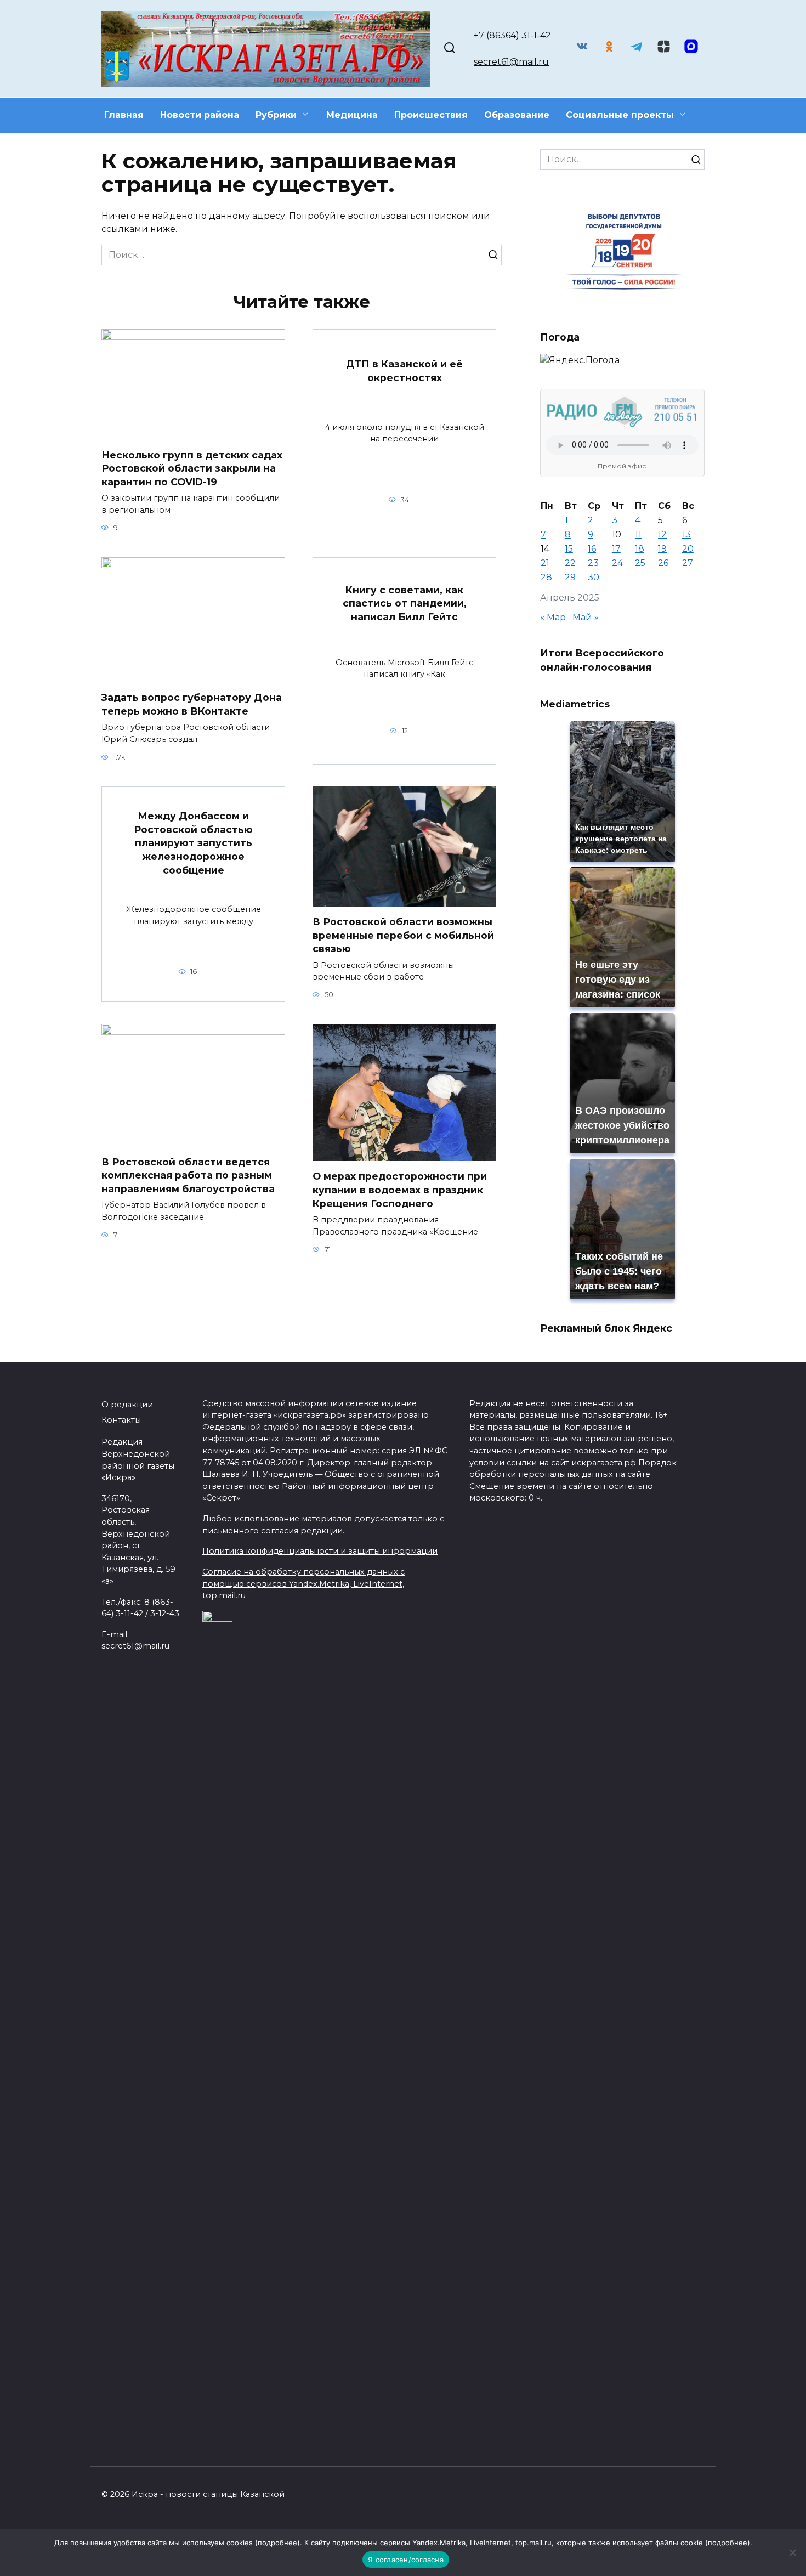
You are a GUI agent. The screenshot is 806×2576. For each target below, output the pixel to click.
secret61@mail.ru (511, 62)
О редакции (127, 1405)
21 (545, 563)
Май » (586, 617)
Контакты (121, 1420)
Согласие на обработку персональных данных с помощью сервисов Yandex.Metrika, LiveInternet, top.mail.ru (303, 1584)
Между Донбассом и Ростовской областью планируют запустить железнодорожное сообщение (193, 843)
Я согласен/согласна (406, 2560)
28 (546, 577)
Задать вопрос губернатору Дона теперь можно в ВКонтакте (192, 704)
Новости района (200, 115)
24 (617, 563)
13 (686, 534)
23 (593, 563)
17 (616, 549)
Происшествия (431, 115)
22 (570, 563)
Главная (124, 115)
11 (638, 534)
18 (640, 549)
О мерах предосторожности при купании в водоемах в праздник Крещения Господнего (400, 1190)
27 (688, 563)
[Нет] (792, 2552)
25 (640, 563)
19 (662, 549)
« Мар (553, 617)
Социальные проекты (620, 115)
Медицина (352, 115)
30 (594, 577)
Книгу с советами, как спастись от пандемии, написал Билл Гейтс (405, 603)
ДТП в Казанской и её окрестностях (404, 371)
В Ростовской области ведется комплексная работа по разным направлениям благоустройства (188, 1175)
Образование (517, 115)
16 (592, 549)
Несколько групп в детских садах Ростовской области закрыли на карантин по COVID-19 (192, 468)
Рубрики (276, 115)
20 (688, 549)
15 (569, 549)
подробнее (277, 2543)
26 (663, 563)
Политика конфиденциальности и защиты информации (320, 1551)
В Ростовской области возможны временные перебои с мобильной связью (403, 935)
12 (662, 534)
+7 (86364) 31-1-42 (512, 35)
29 (570, 577)
